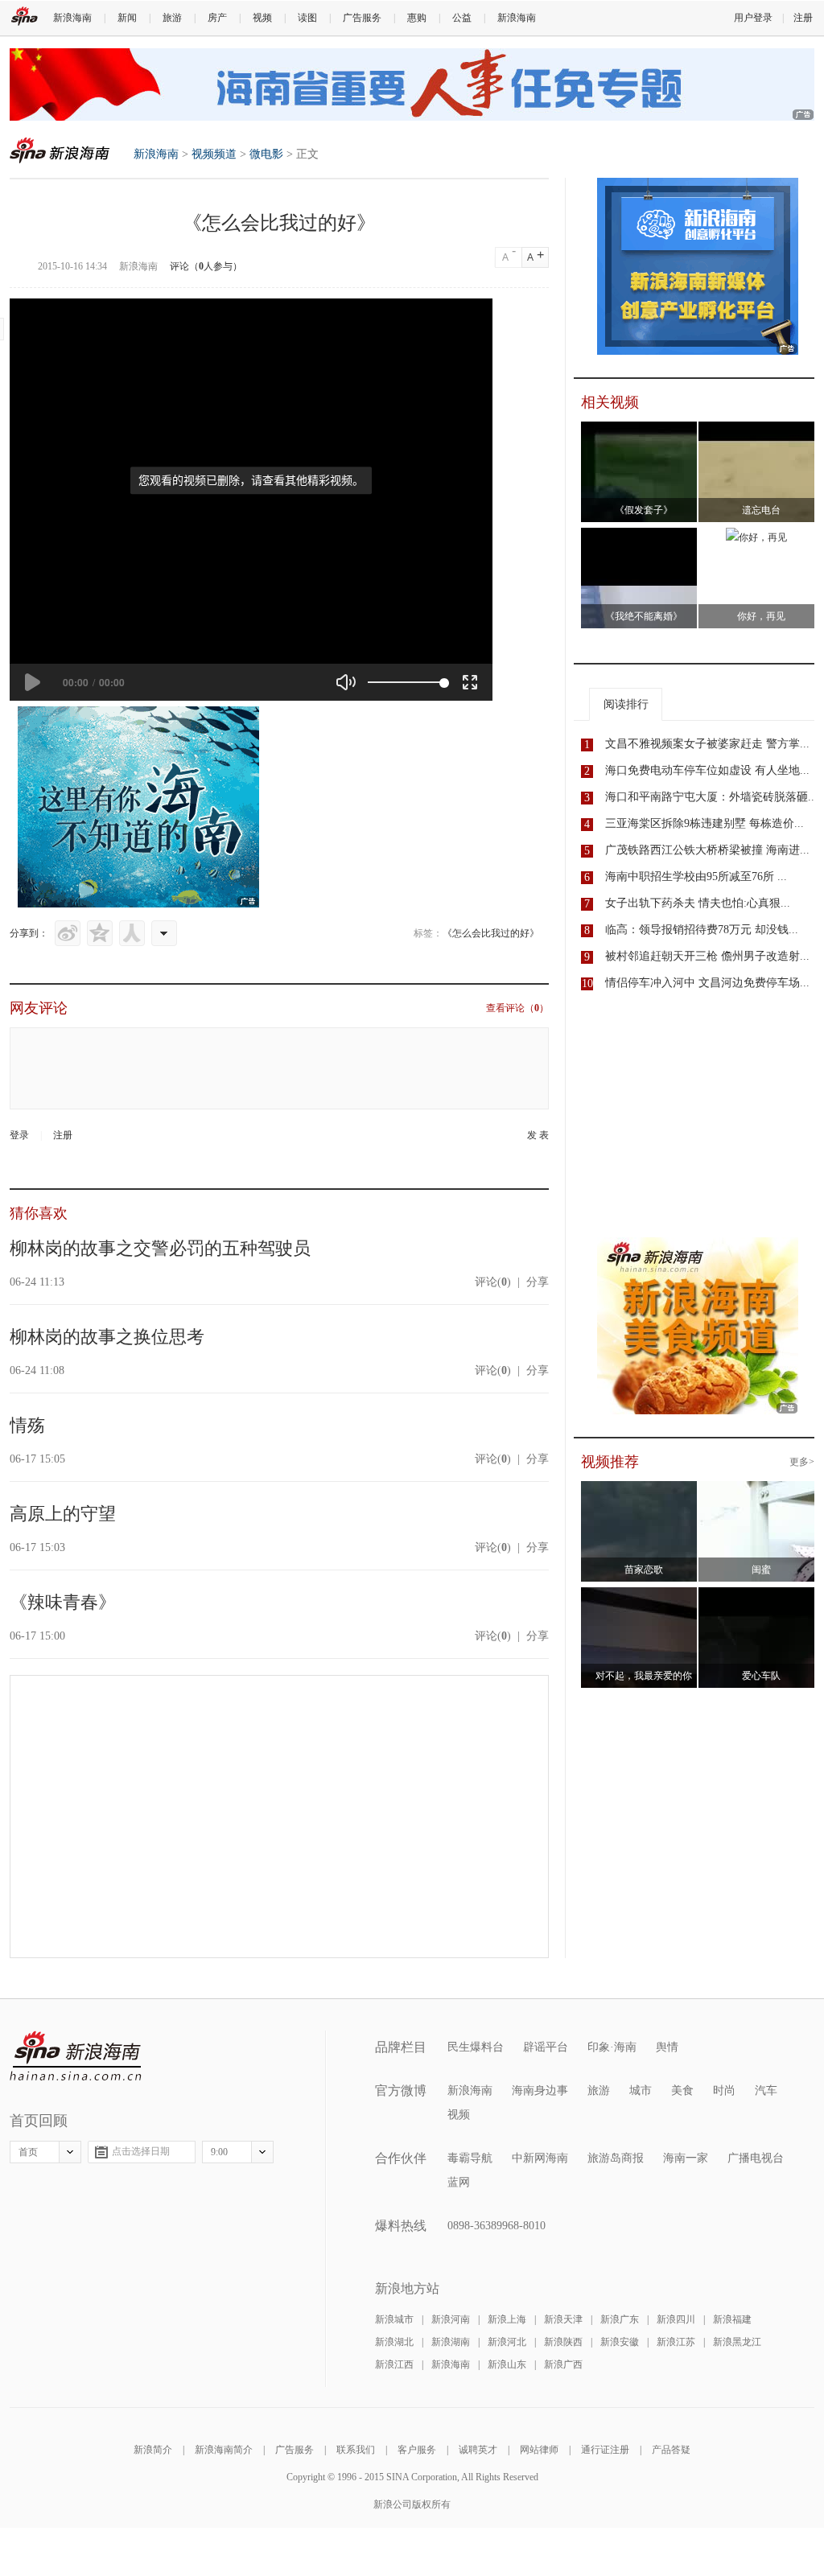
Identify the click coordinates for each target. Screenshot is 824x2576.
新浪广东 (620, 2319)
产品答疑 (671, 2450)
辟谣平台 (546, 2047)
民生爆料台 (476, 2047)
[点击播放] (32, 682)
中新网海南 (540, 2158)
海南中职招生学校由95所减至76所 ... (696, 876)
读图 (307, 18)
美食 (682, 2090)
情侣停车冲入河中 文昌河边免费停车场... (707, 983)
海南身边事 (540, 2090)
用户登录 (753, 18)
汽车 (766, 2090)
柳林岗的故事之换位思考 (107, 1337)
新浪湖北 (394, 2342)
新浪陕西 (563, 2342)
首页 (28, 2152)
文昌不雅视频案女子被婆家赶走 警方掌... (707, 744)
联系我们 (356, 2450)
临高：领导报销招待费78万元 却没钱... (702, 930)
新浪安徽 (620, 2342)
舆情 (667, 2047)
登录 (19, 1135)
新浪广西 (563, 2364)
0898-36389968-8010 (496, 2226)
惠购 (417, 18)
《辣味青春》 (63, 1602)
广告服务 (362, 18)
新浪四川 (676, 2319)
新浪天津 (563, 2319)
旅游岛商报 (616, 2158)
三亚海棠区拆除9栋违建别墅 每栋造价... (705, 823)
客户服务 (417, 2450)
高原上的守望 (63, 1514)
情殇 (27, 1425)
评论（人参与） (206, 266)
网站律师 (539, 2450)
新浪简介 (153, 2450)
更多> (802, 1462)
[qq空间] (100, 933)
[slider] (406, 682)
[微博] (68, 933)
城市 (641, 2090)
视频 (262, 18)
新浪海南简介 (224, 2450)
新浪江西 (394, 2364)
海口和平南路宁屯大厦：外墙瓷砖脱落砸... (711, 797)
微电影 (266, 154)
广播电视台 (756, 2158)
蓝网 (459, 2182)
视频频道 (214, 154)
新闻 (127, 18)
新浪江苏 (676, 2342)
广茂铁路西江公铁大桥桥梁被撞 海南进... (707, 850)
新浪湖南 (451, 2342)
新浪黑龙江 (737, 2342)
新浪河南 (451, 2319)
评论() (493, 1282)
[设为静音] (346, 682)
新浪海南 (72, 18)
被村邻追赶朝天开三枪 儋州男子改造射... (707, 956)
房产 (217, 18)
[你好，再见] (756, 537)
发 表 (538, 1135)
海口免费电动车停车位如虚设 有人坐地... (707, 770)
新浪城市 (394, 2319)
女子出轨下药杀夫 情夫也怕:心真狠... (698, 903)
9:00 (219, 2152)
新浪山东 (507, 2364)
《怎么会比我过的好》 (491, 933)
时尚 (724, 2090)
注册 (803, 18)
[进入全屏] (470, 682)
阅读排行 (626, 704)
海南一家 (686, 2158)
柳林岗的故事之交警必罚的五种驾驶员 (160, 1248)
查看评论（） (517, 1008)
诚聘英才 (478, 2450)
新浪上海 (507, 2319)
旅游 (172, 18)
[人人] (132, 933)
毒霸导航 (470, 2158)
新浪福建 (732, 2319)
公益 (462, 18)
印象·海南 (612, 2047)
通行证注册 (605, 2450)
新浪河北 (507, 2342)
